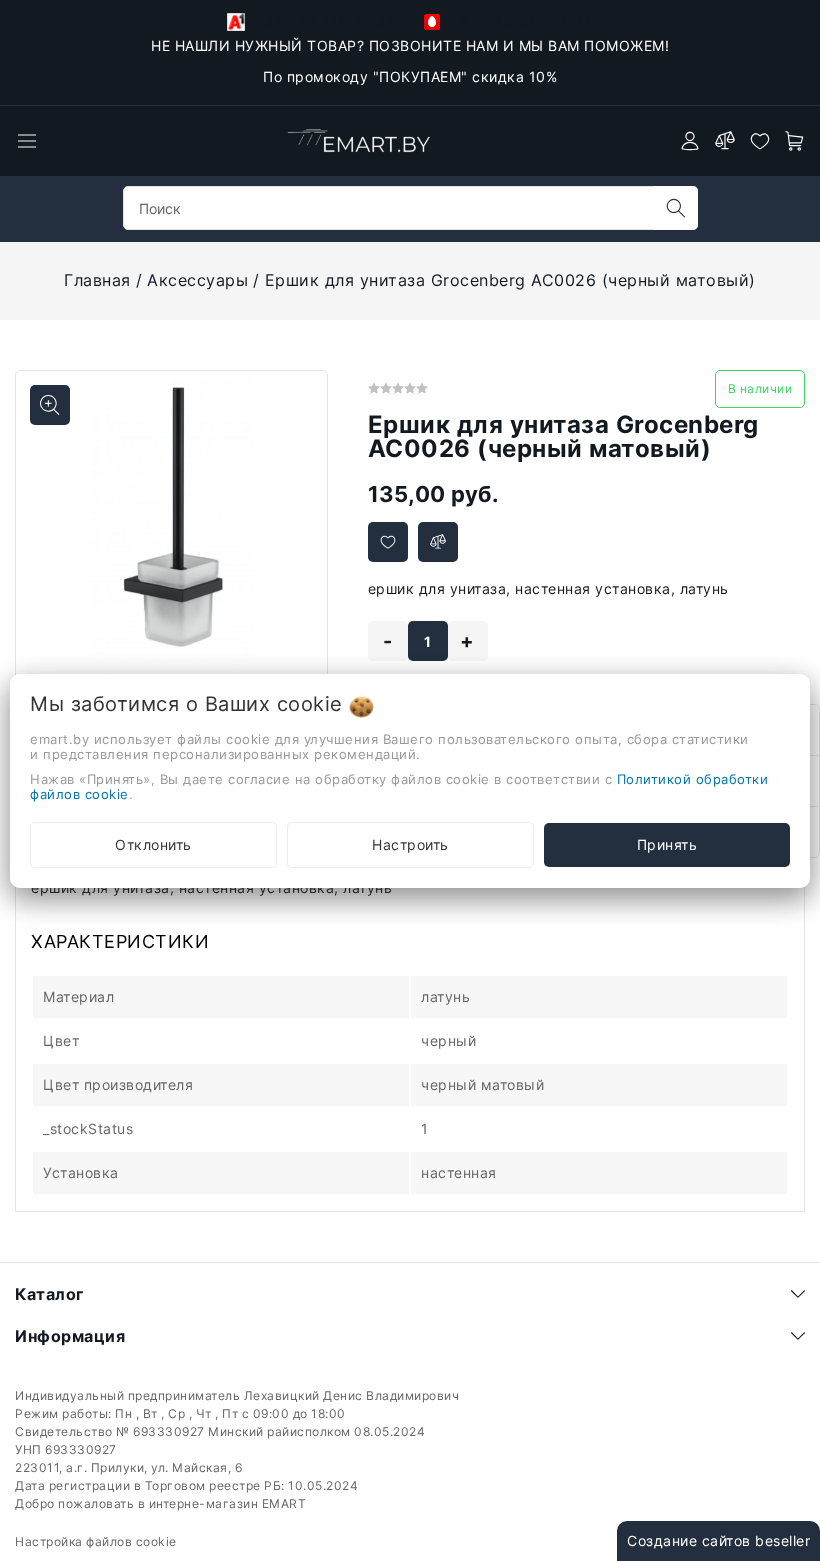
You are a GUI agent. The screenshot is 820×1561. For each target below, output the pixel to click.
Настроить (410, 844)
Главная (97, 280)
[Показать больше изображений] (50, 405)
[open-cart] (795, 141)
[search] (676, 208)
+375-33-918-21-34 (519, 21)
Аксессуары (197, 280)
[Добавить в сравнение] (438, 542)
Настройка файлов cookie (96, 1541)
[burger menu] (27, 141)
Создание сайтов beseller (718, 1540)
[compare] (725, 141)
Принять (667, 844)
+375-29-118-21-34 (322, 21)
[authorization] (690, 141)
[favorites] (760, 141)
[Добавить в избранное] (388, 542)
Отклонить (153, 844)
